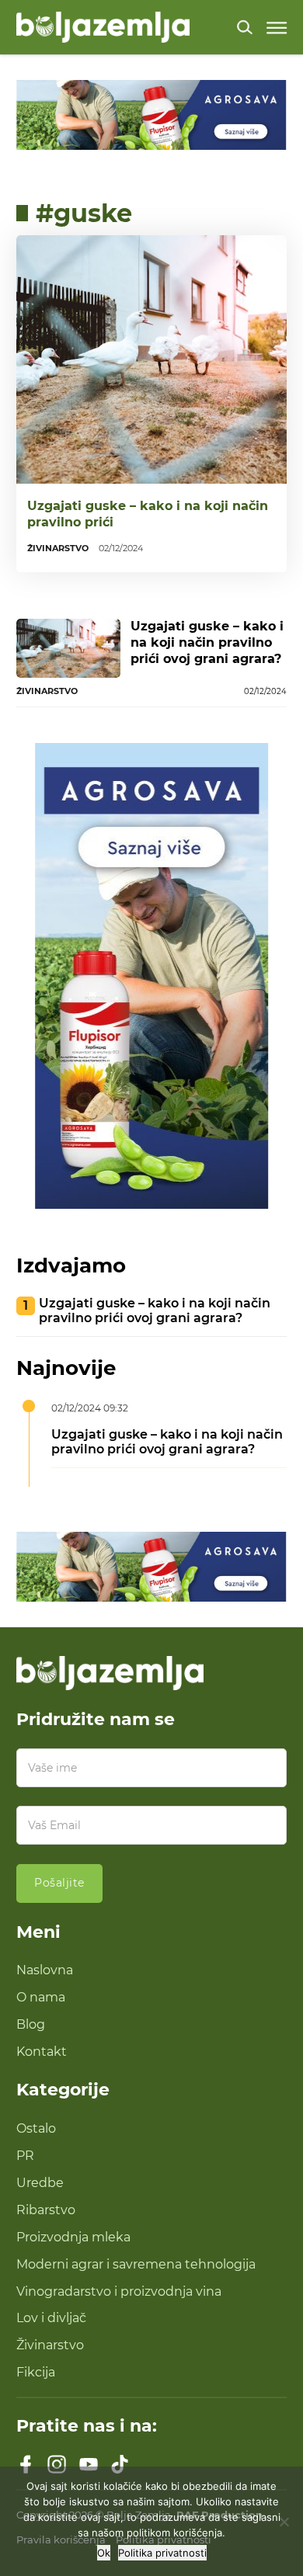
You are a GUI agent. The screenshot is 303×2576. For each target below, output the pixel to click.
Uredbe (40, 2182)
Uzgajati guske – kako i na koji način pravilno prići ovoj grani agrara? (207, 642)
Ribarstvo (46, 2210)
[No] (284, 2522)
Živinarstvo (50, 2345)
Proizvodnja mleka (73, 2237)
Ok (104, 2553)
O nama (41, 1997)
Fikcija (36, 2372)
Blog (31, 2024)
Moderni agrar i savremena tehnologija (136, 2264)
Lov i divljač (51, 2317)
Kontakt (42, 2051)
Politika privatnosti (162, 2553)
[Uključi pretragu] (245, 27)
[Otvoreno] (277, 28)
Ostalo (36, 2128)
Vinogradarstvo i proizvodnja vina (119, 2291)
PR (25, 2155)
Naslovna (45, 1970)
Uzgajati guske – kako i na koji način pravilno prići (148, 514)
